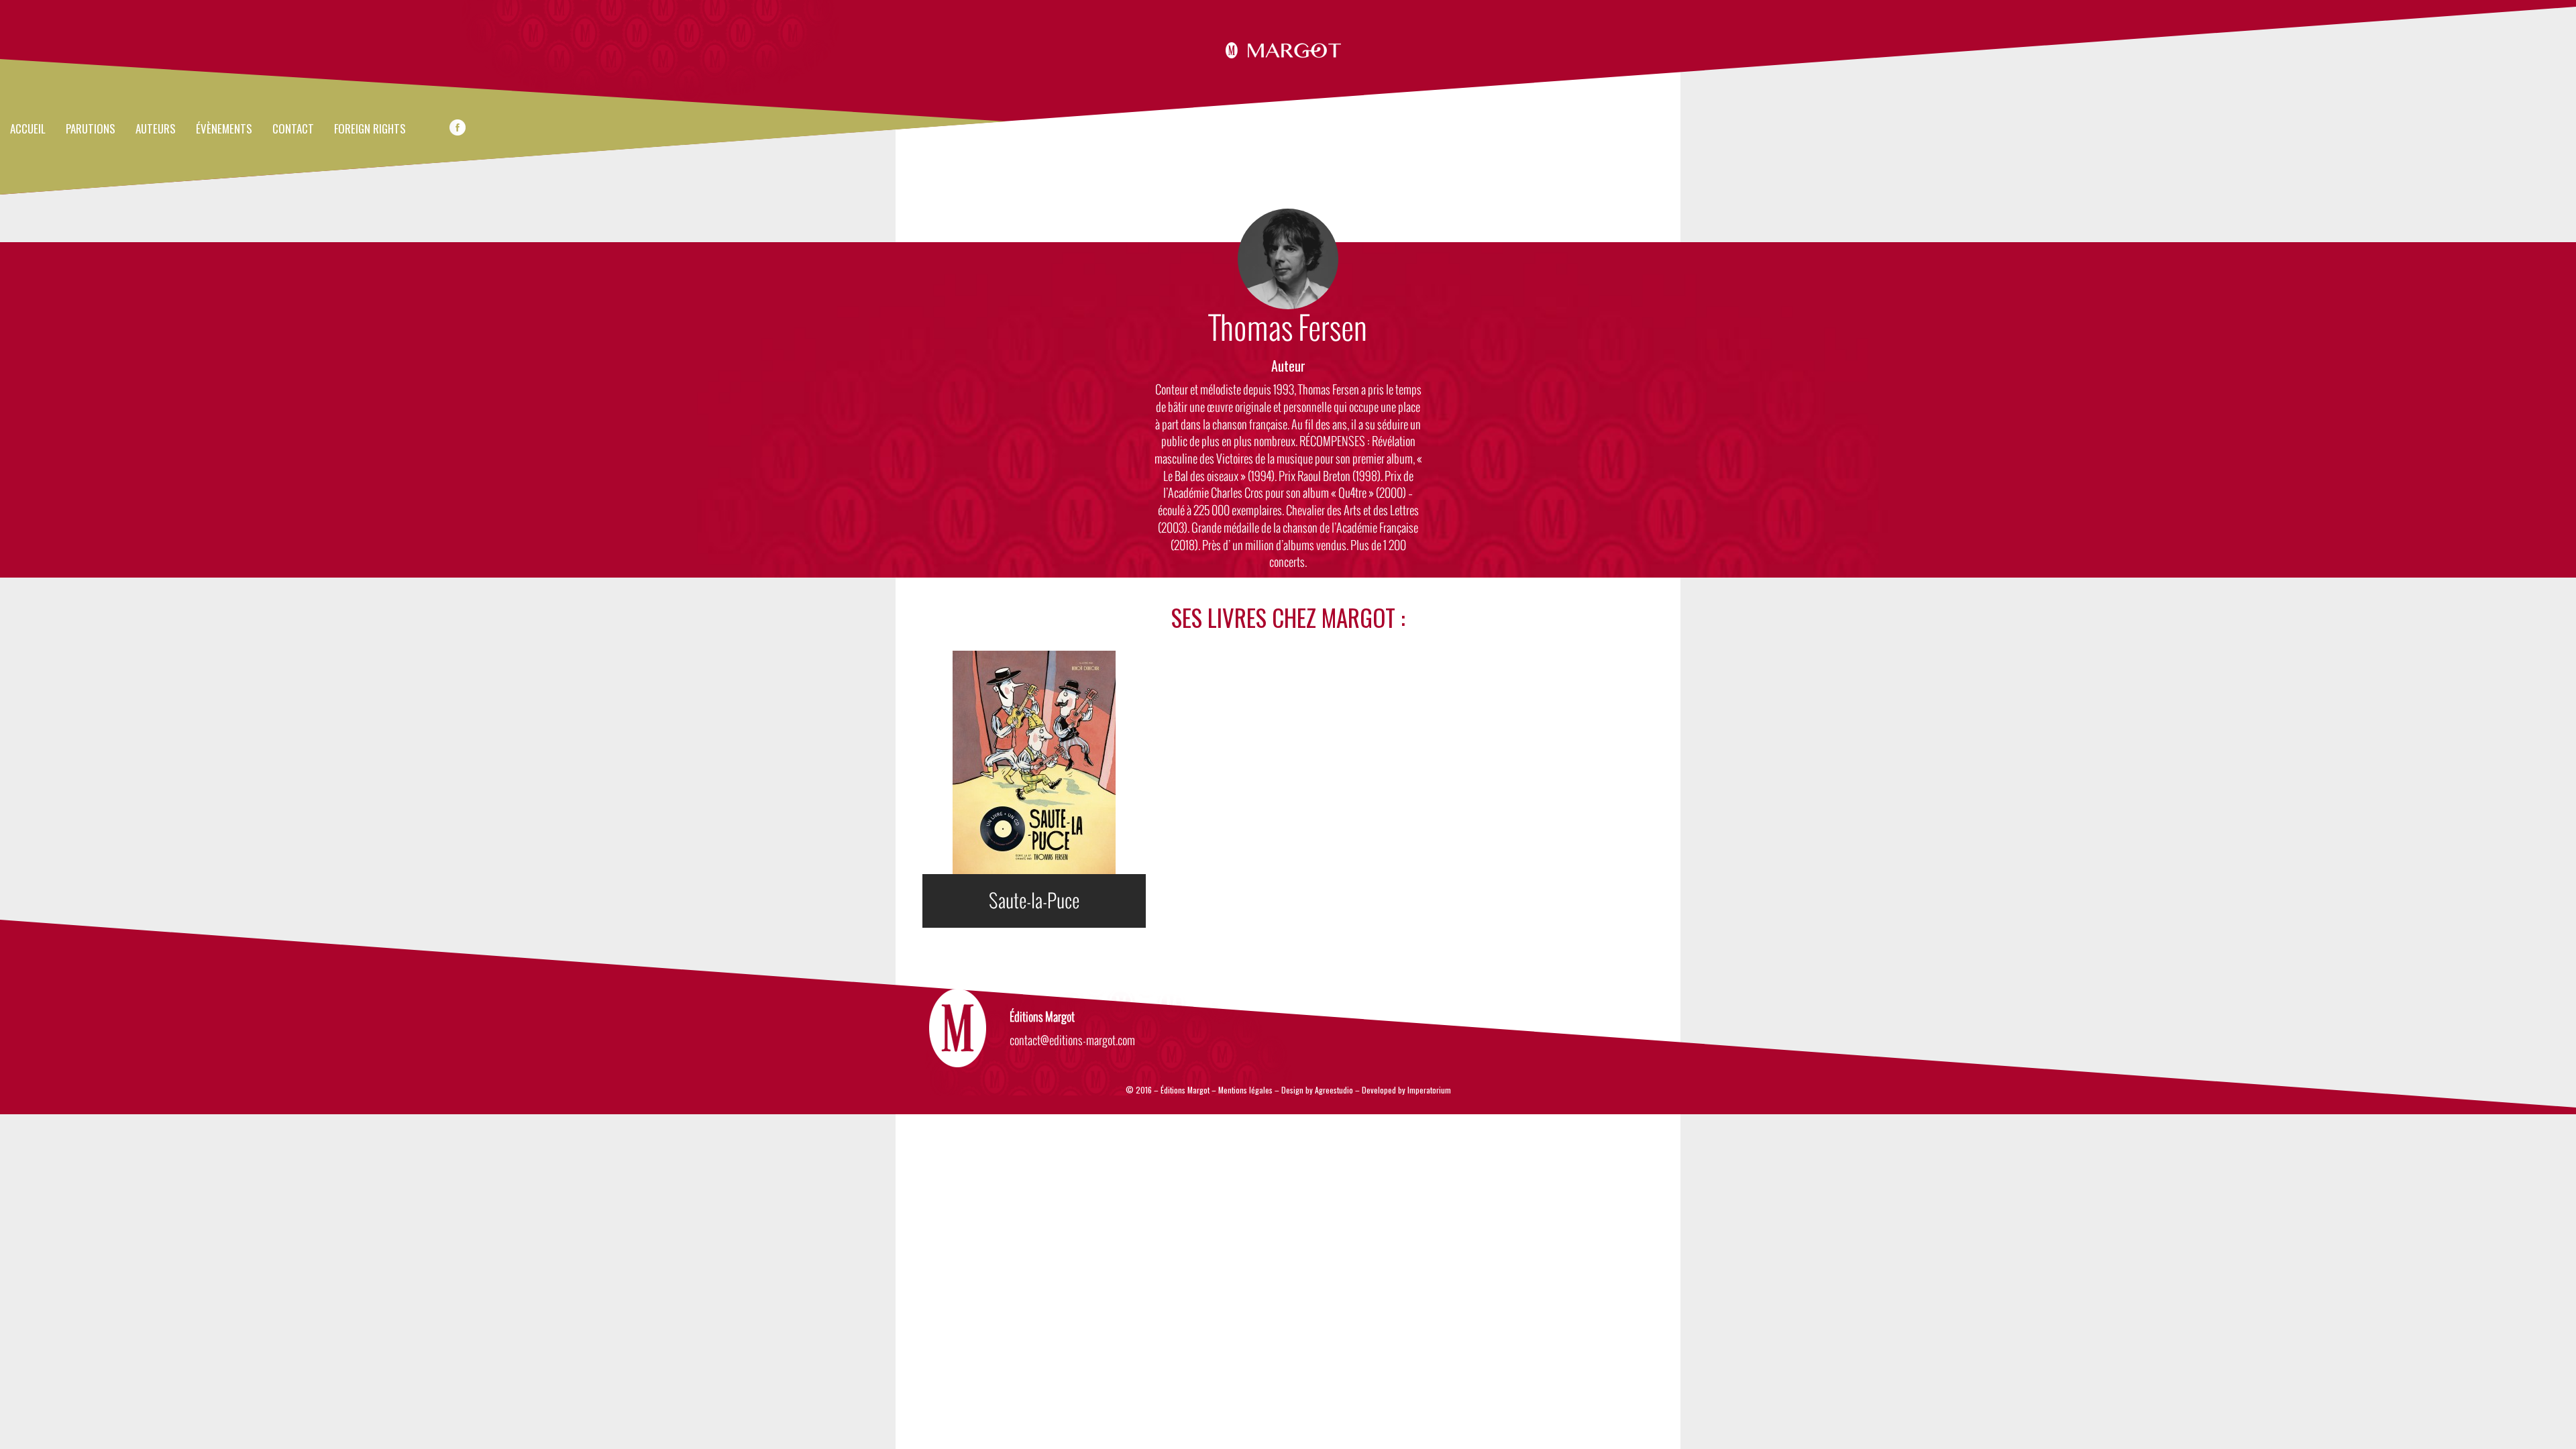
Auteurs (156, 129)
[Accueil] (1288, 48)
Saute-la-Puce (1034, 901)
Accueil (28, 129)
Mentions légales (1245, 1090)
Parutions (91, 129)
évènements (224, 129)
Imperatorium (1429, 1090)
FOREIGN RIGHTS (370, 129)
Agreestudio (1334, 1090)
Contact (293, 129)
